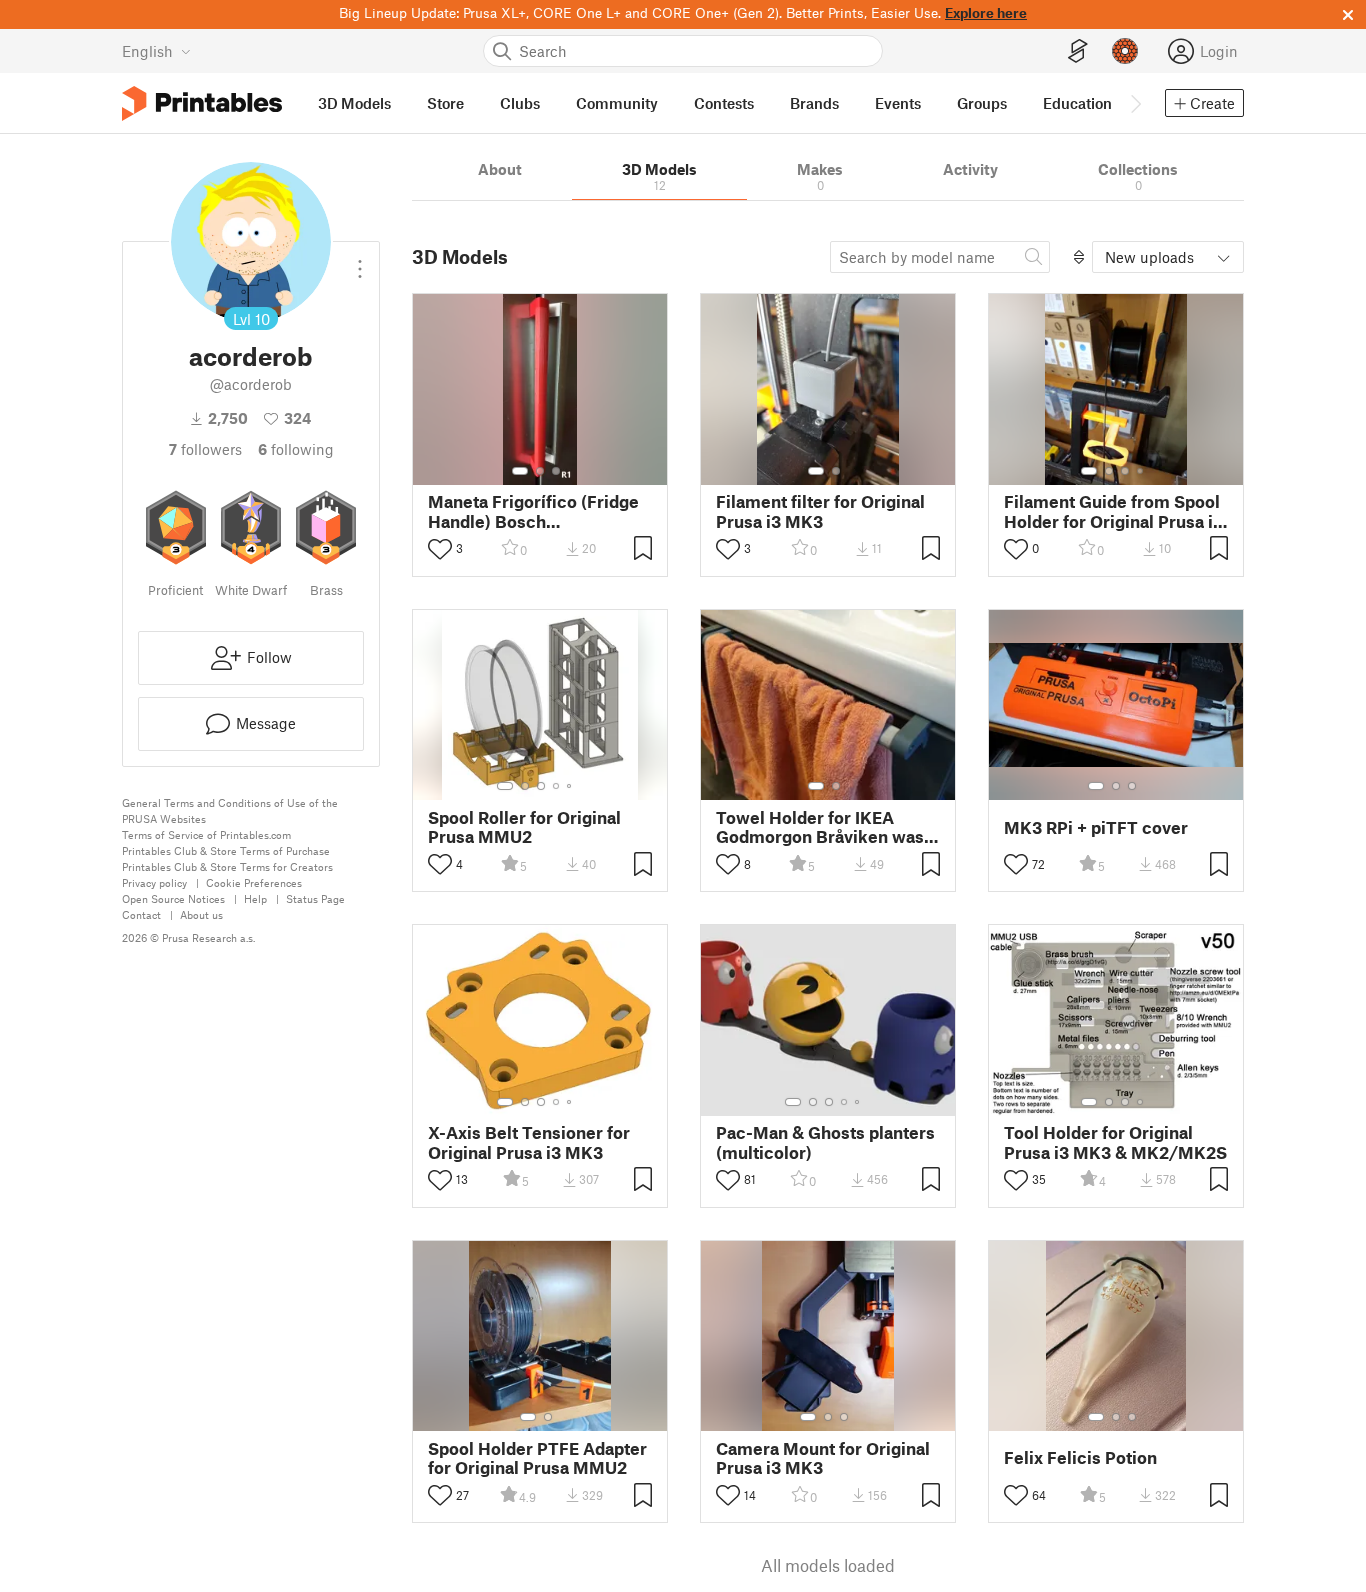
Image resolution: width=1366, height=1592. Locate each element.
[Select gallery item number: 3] (556, 471)
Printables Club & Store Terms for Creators (227, 866)
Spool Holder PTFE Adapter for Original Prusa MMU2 (537, 1458)
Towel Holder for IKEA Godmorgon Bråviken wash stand (825, 827)
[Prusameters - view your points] (1125, 51)
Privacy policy (154, 882)
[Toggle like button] (440, 549)
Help (255, 898)
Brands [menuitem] (814, 103)
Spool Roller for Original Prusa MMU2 (524, 827)
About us (201, 914)
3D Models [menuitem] (354, 103)
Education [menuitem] (1077, 103)
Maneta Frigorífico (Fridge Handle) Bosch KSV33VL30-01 (533, 511)
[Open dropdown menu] (360, 261)
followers (205, 449)
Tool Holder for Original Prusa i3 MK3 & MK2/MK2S (1115, 1142)
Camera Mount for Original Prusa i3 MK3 (823, 1458)
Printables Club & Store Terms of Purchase (226, 850)
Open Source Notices (173, 898)
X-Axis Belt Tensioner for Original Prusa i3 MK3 (529, 1142)
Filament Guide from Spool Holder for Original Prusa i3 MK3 (1113, 511)
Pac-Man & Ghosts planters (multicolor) (825, 1142)
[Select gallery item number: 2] (540, 471)
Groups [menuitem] (982, 103)
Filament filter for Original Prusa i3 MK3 (820, 511)
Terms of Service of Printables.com (206, 834)
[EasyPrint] (1078, 51)
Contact (141, 914)
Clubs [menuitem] (520, 103)
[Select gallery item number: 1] (520, 471)
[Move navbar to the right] (1135, 103)
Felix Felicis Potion (1080, 1457)
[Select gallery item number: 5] (571, 786)
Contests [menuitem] (724, 103)
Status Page (315, 898)
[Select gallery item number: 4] (1141, 471)
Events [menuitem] (898, 103)
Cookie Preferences (254, 882)
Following (296, 449)
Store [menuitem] (445, 103)
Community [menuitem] (617, 103)
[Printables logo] (202, 103)
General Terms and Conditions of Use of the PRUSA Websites (230, 810)
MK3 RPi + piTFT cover (1096, 827)
